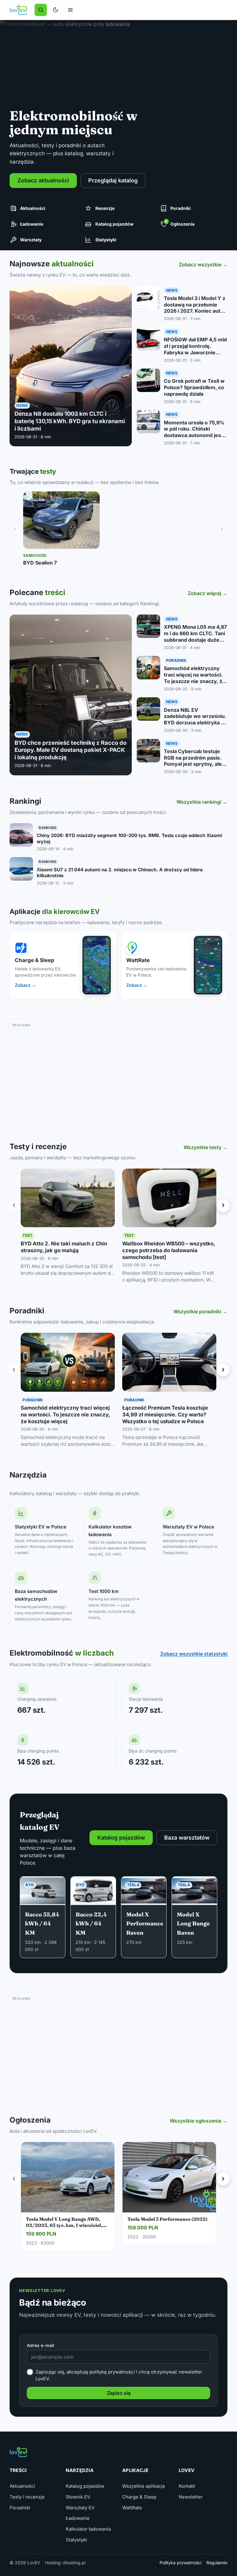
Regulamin (217, 2563)
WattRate (132, 2508)
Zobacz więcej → (208, 593)
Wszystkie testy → (206, 1147)
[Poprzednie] (14, 1206)
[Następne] (223, 1206)
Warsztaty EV (80, 2508)
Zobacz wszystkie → (203, 265)
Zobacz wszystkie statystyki (194, 1654)
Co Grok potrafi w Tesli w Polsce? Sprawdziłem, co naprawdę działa (194, 387)
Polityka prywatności (181, 2563)
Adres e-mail (41, 2345)
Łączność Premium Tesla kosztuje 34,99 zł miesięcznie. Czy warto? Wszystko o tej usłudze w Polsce (165, 1415)
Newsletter (191, 2497)
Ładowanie (78, 2518)
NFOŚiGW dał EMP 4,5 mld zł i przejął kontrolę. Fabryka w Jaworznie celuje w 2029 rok (195, 349)
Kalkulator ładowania (88, 2529)
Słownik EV (78, 2497)
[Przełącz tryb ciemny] (56, 10)
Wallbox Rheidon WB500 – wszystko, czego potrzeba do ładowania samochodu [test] (169, 1250)
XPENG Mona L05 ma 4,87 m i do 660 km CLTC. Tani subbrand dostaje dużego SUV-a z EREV (195, 636)
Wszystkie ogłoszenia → (199, 2121)
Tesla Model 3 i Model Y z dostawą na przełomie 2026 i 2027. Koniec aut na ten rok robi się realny (195, 308)
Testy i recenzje (27, 2497)
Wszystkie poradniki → (200, 1311)
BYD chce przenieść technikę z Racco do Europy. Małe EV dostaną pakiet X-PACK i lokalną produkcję (71, 750)
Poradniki (20, 2508)
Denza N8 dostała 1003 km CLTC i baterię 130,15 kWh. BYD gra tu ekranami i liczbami (70, 421)
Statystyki (76, 2540)
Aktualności (22, 2486)
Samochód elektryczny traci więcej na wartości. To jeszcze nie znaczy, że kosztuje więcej (195, 678)
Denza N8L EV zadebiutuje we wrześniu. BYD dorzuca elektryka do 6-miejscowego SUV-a (195, 719)
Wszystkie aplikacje (144, 2486)
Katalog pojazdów (85, 2486)
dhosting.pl (74, 2563)
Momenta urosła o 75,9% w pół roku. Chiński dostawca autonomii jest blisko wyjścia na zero (194, 432)
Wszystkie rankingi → (202, 802)
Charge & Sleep (139, 2497)
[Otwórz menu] (70, 10)
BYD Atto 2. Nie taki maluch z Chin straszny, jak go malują (64, 1247)
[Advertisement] (119, 1072)
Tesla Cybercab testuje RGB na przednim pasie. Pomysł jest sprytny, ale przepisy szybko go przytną (193, 764)
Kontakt (187, 2486)
